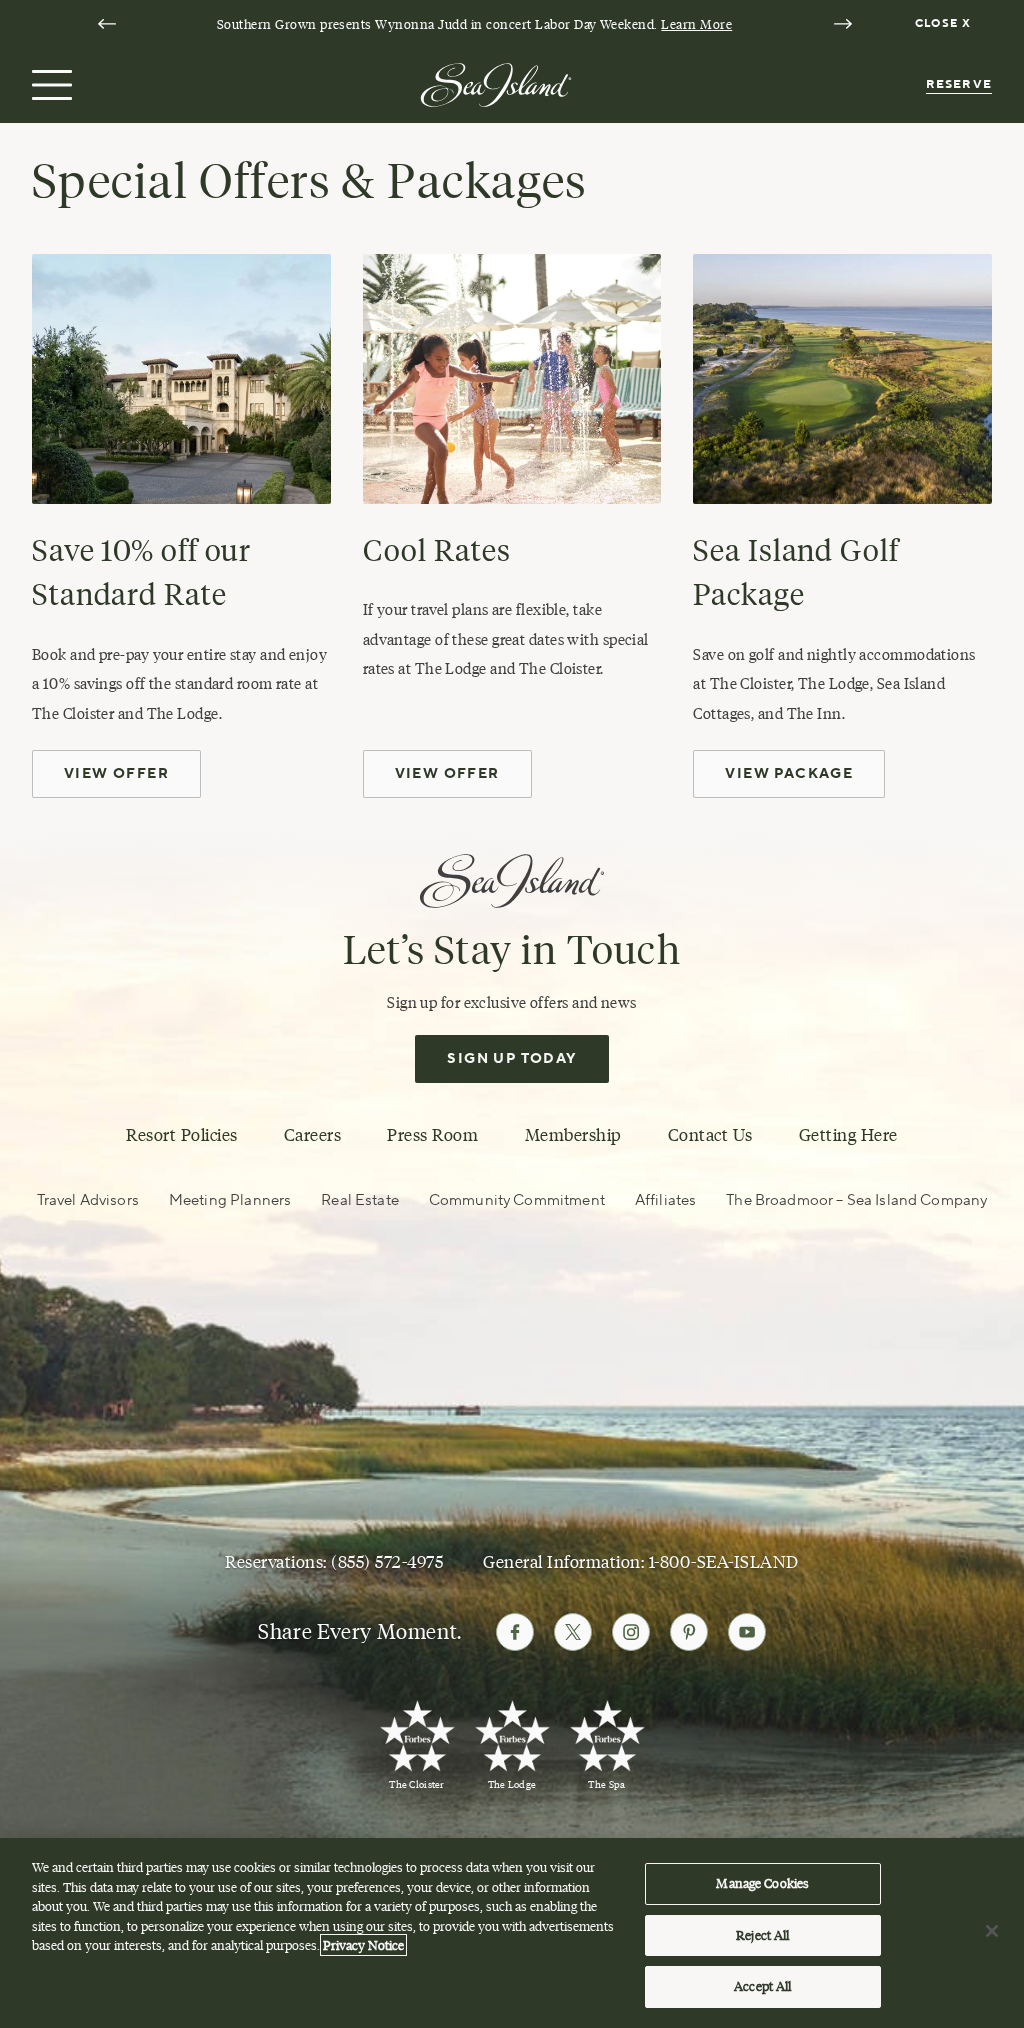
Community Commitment (517, 1200)
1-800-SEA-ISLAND (724, 1562)
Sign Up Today (511, 1059)
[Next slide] (843, 24)
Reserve (959, 84)
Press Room (432, 1135)
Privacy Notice (363, 1945)
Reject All (762, 1935)
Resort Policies (182, 1135)
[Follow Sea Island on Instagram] (631, 1632)
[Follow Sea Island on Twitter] (573, 1632)
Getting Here (848, 1135)
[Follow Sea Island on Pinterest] (689, 1632)
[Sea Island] (496, 83)
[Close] (992, 1931)
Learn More (696, 24)
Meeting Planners (230, 1200)
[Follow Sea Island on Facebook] (515, 1632)
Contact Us (710, 1135)
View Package (789, 774)
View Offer (116, 774)
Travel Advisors (88, 1200)
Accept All (762, 1986)
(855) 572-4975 (387, 1562)
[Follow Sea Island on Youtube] (747, 1632)
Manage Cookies (762, 1883)
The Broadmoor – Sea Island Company (856, 1200)
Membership (573, 1135)
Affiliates (665, 1200)
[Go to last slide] (107, 24)
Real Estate (360, 1200)
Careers (313, 1135)
